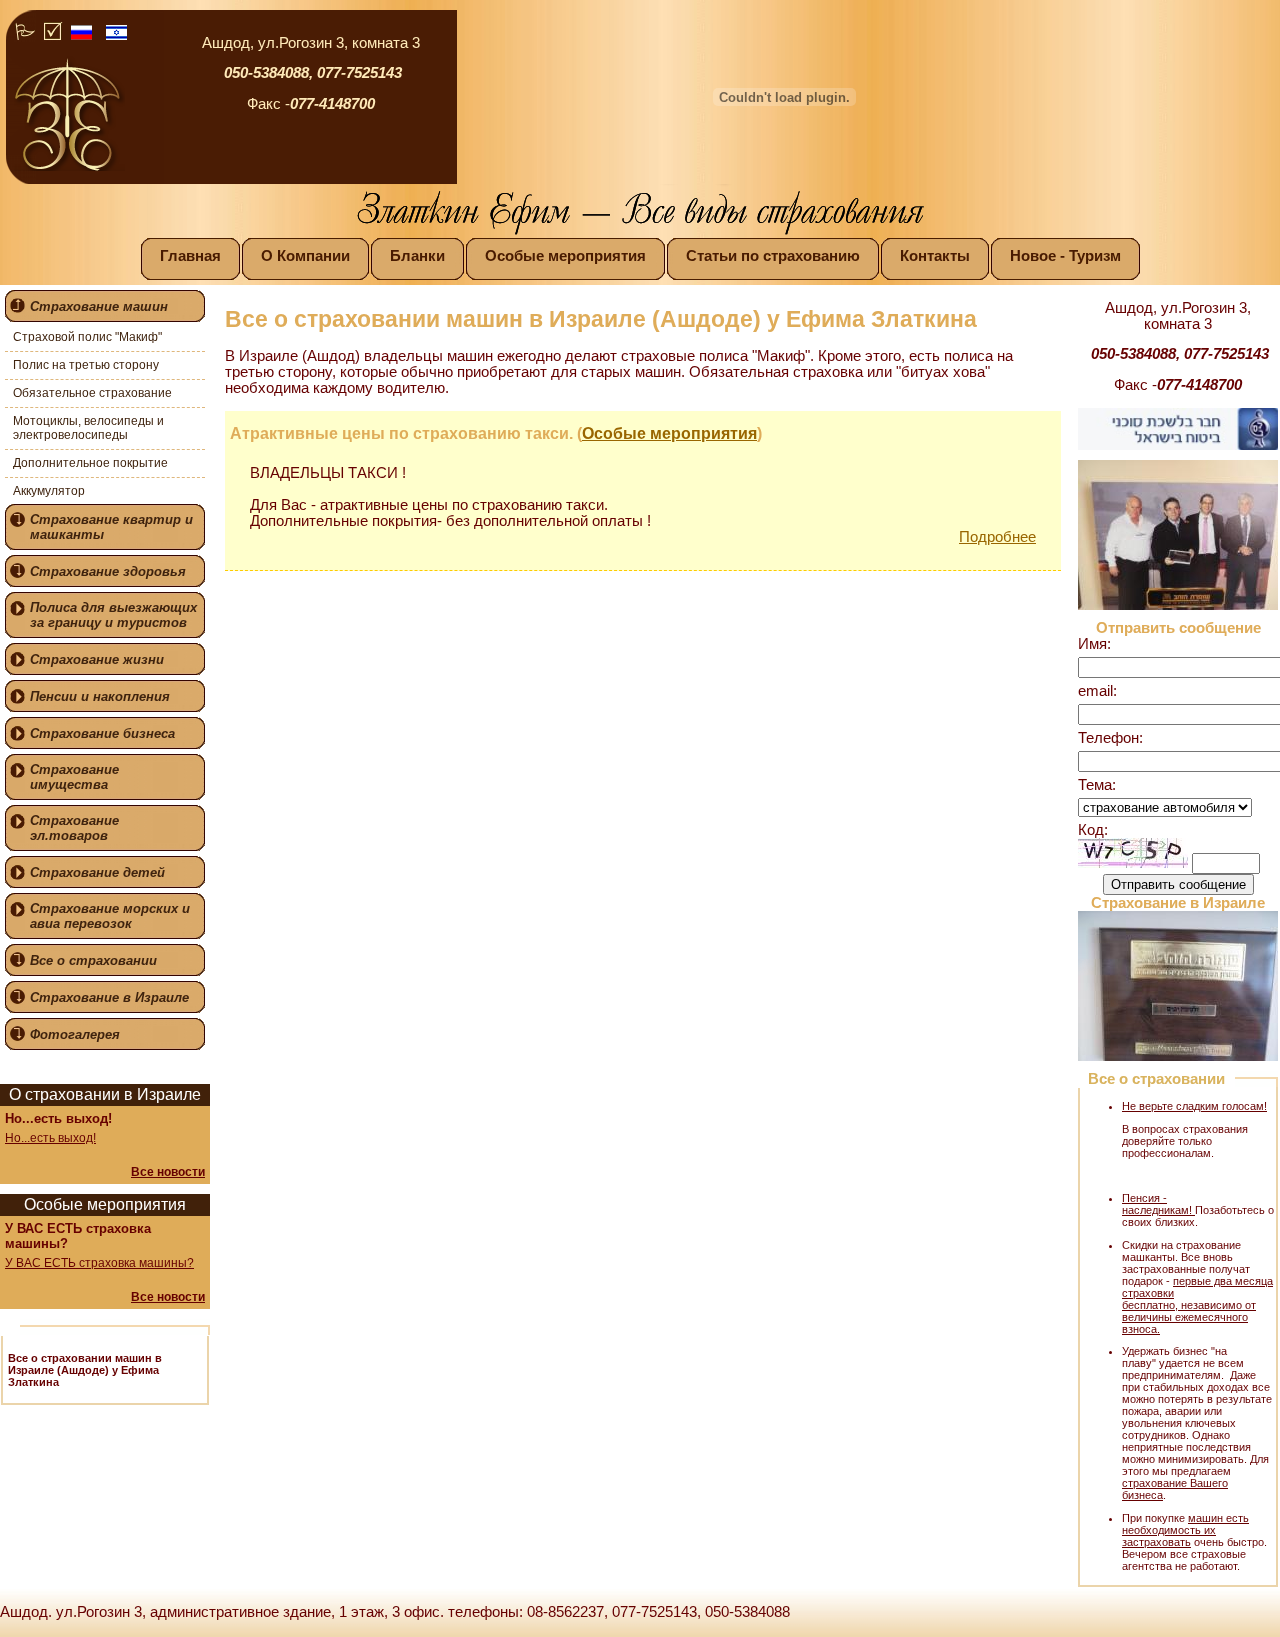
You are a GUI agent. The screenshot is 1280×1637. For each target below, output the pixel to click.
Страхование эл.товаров (74, 828)
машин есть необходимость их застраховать (1185, 1530)
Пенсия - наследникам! (1158, 1204)
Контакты (935, 256)
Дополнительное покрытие (90, 463)
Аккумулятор (49, 491)
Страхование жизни (97, 659)
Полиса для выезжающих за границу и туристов (113, 615)
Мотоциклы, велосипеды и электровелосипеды (88, 428)
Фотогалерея (75, 1034)
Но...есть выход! (50, 1138)
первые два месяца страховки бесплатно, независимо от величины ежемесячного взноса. (1197, 1305)
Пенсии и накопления (100, 696)
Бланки (417, 256)
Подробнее (997, 537)
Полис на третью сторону (86, 365)
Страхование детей (97, 872)
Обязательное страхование (92, 393)
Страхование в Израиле (109, 997)
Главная (190, 256)
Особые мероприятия (565, 256)
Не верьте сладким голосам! (1194, 1106)
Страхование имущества (74, 777)
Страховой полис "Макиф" (87, 337)
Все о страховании (93, 960)
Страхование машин (99, 306)
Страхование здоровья (108, 571)
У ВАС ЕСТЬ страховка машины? (99, 1263)
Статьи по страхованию (773, 256)
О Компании (305, 256)
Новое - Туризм (1065, 256)
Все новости (168, 1172)
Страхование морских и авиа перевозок (110, 916)
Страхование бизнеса (102, 733)
